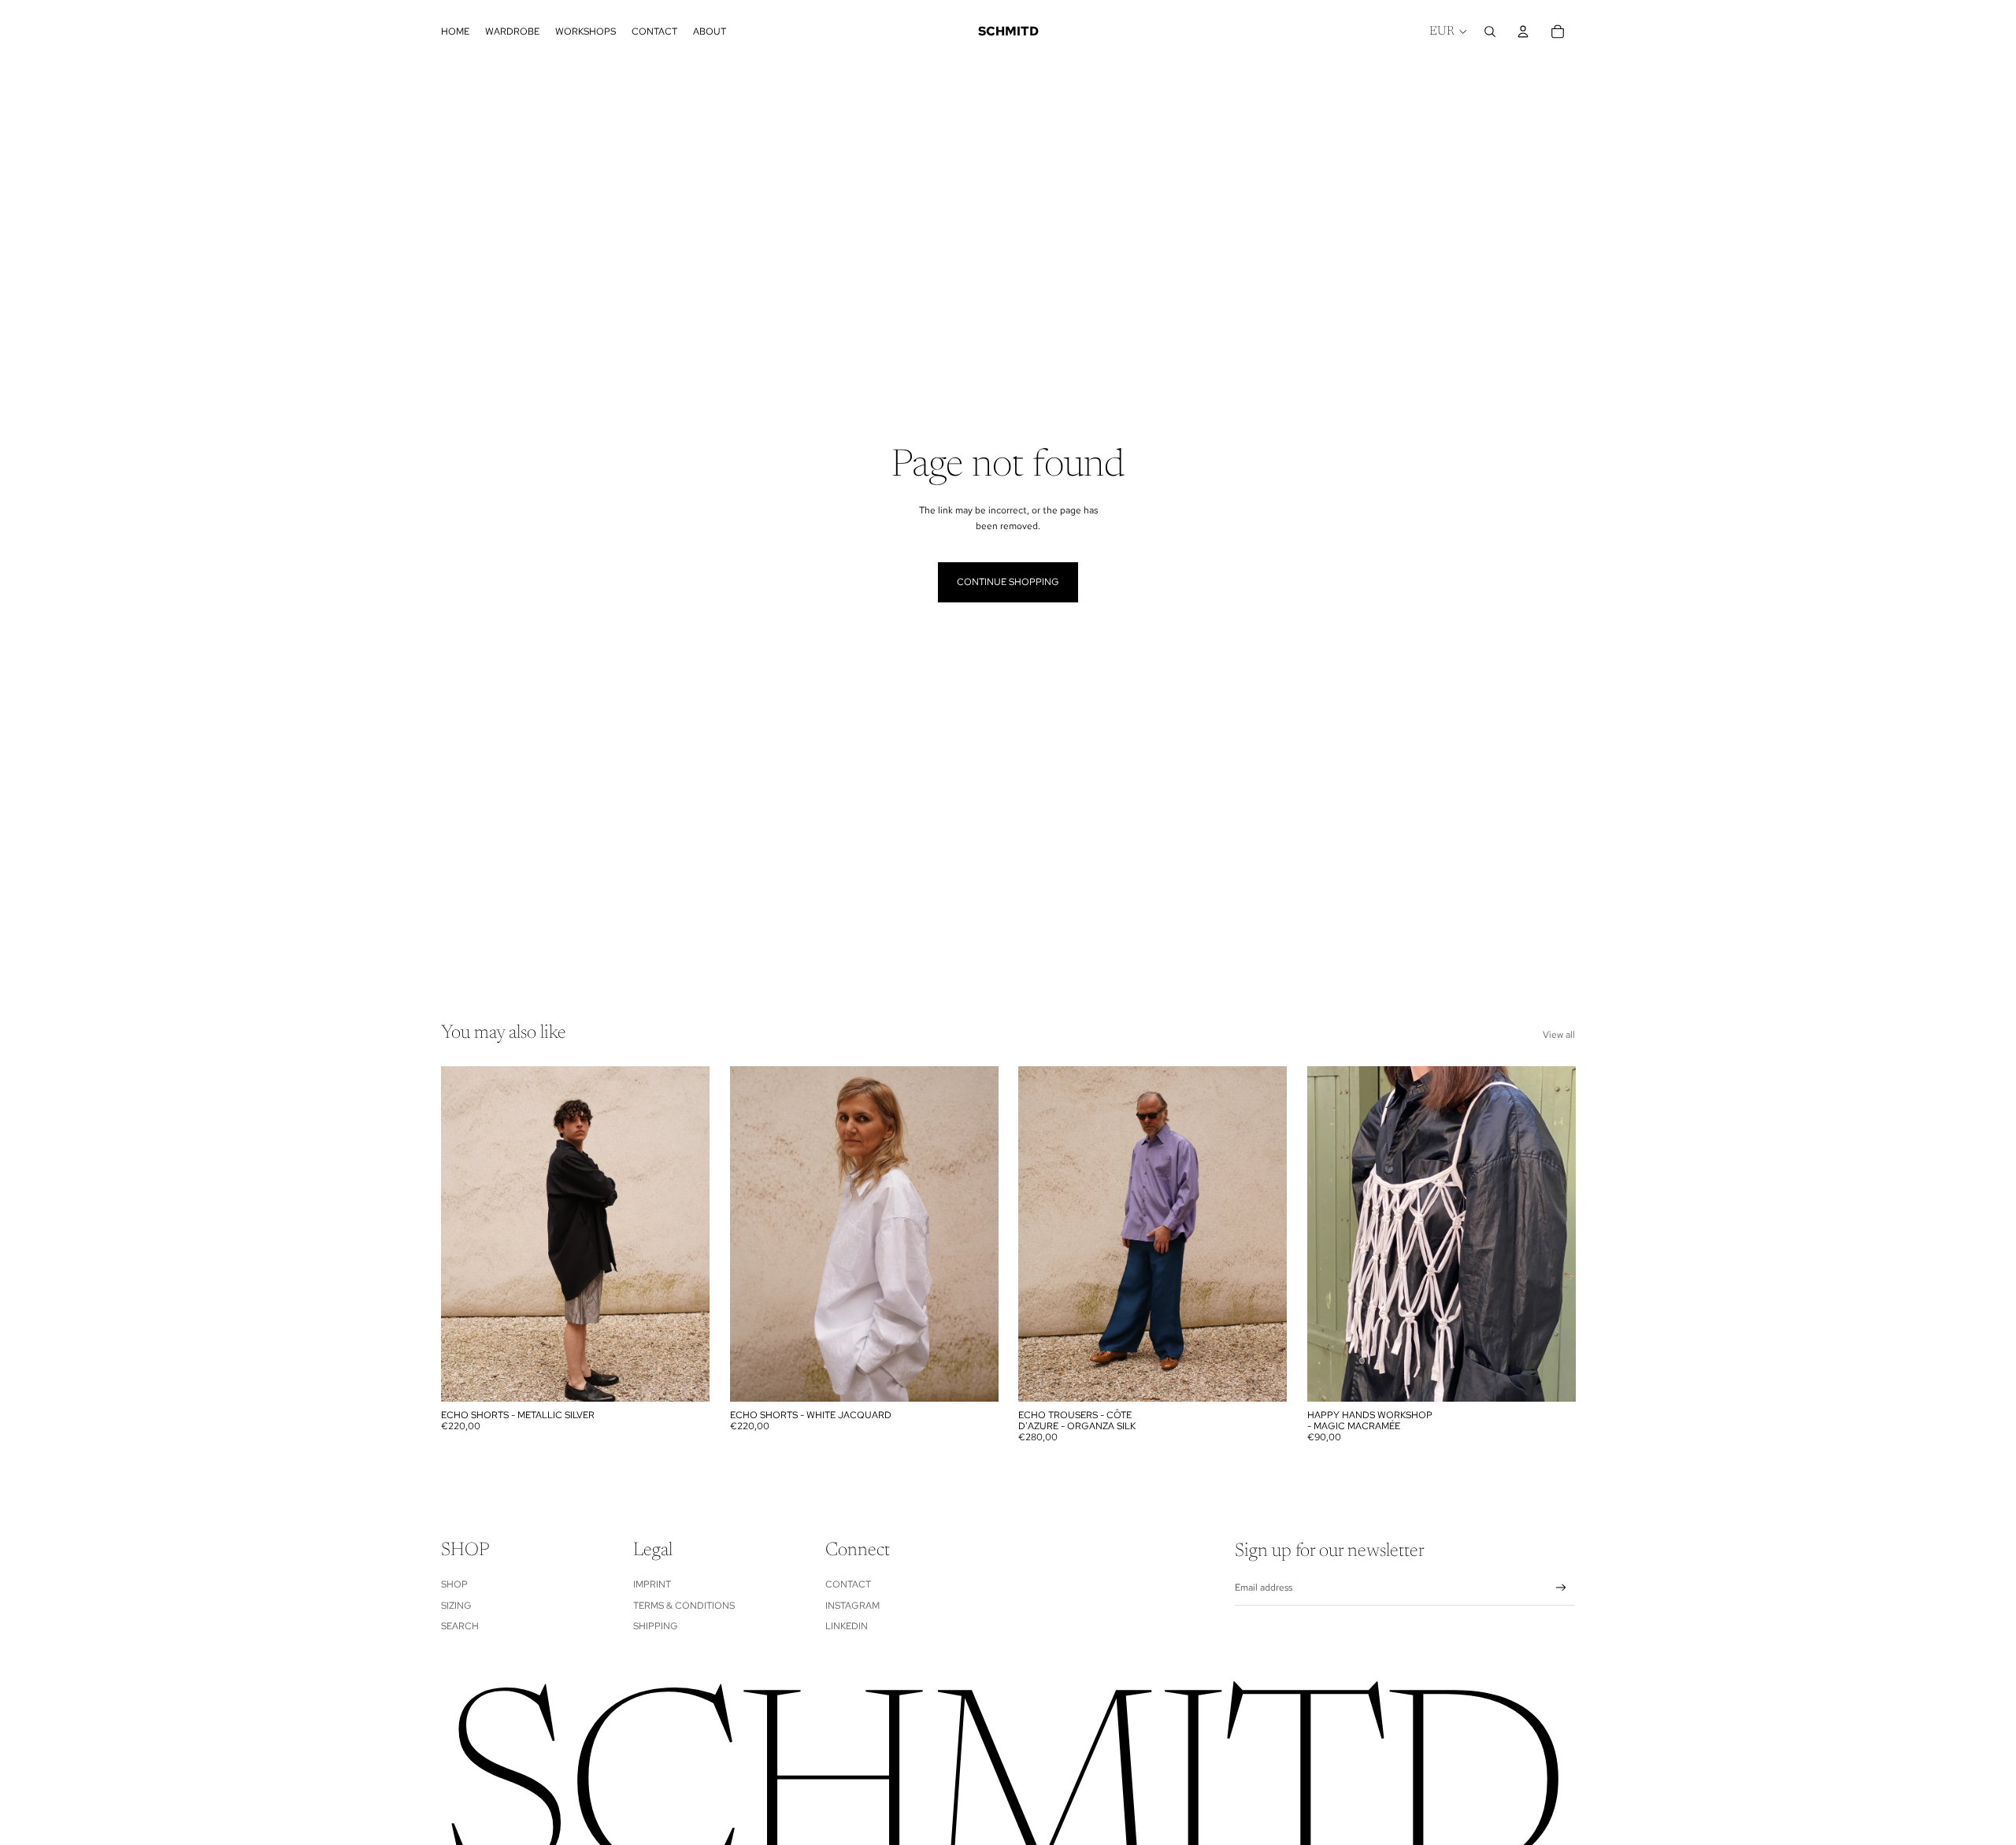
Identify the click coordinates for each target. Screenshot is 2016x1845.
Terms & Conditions (684, 1606)
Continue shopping (1008, 582)
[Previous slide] (465, 1234)
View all (1559, 1035)
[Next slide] (686, 1234)
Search (460, 1626)
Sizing (456, 1606)
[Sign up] (1561, 1588)
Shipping (656, 1626)
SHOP (454, 1584)
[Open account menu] (1523, 31)
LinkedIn (847, 1626)
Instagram (852, 1606)
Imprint (652, 1584)
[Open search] (1490, 31)
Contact (848, 1584)
